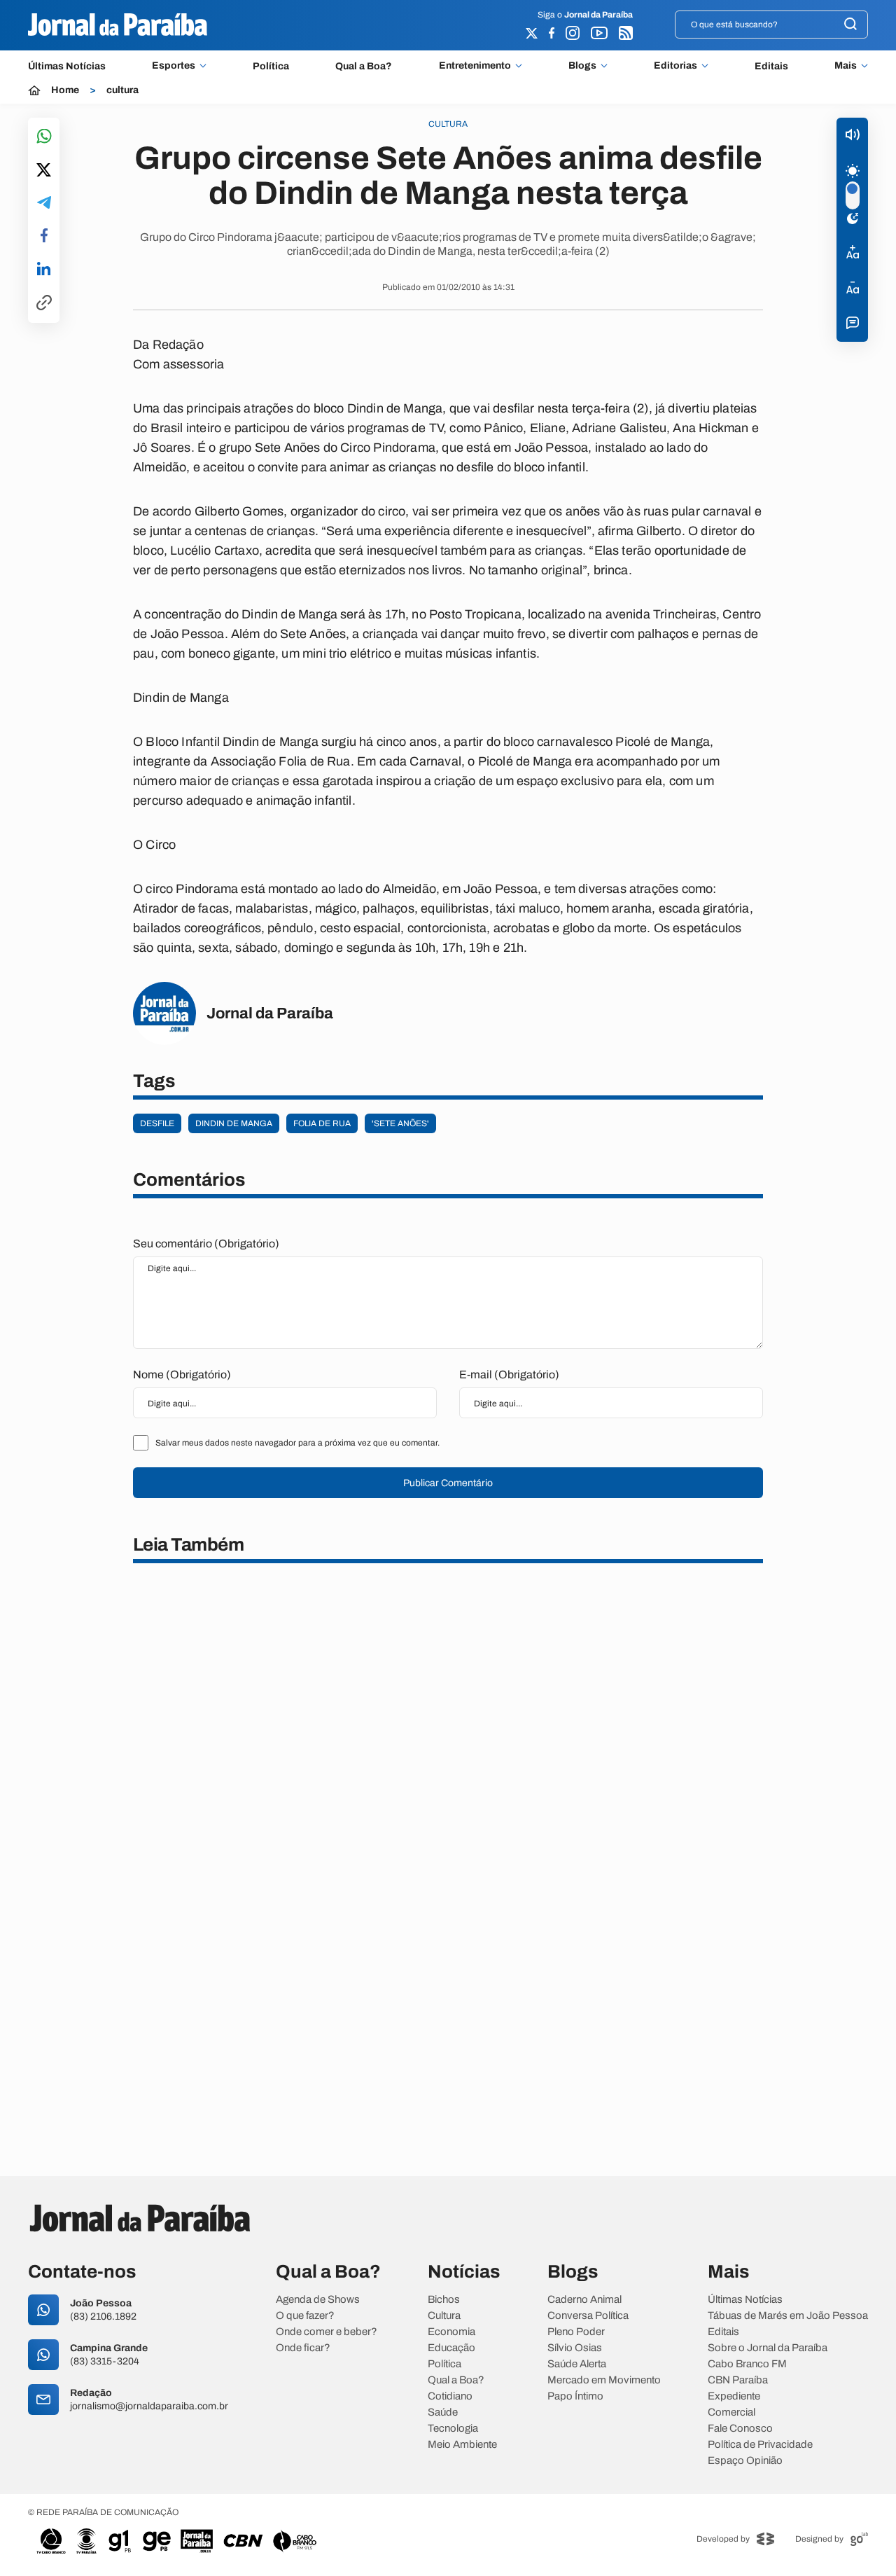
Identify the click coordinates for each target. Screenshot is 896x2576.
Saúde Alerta (577, 2364)
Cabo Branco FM (747, 2364)
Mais (846, 66)
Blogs (582, 66)
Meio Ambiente (462, 2445)
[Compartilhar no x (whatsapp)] (44, 171)
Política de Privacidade (760, 2445)
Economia (451, 2332)
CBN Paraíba (738, 2380)
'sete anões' (400, 1123)
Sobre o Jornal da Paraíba (768, 2348)
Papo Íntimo (575, 2396)
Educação (451, 2348)
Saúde (443, 2412)
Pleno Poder (576, 2332)
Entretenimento (475, 66)
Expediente (734, 2396)
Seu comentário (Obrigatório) (206, 1244)
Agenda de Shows (318, 2300)
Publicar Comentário (448, 1483)
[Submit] (850, 25)
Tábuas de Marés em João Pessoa (788, 2316)
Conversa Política (588, 2316)
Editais (771, 66)
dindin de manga (234, 1123)
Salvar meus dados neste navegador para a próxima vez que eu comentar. (297, 1443)
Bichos (444, 2300)
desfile (157, 1123)
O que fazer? (305, 2316)
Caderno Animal (584, 2300)
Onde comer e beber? (327, 2332)
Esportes (174, 66)
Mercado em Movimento (604, 2380)
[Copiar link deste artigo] (44, 304)
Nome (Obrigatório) (182, 1374)
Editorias (675, 66)
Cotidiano (450, 2396)
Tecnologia (453, 2429)
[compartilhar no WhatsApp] (44, 137)
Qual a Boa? (364, 66)
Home (65, 90)
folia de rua (322, 1123)
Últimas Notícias (67, 66)
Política (271, 66)
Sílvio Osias (575, 2348)
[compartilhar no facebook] (44, 236)
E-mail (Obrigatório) (509, 1374)
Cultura (444, 2316)
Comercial (731, 2412)
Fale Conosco (740, 2429)
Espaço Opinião (745, 2461)
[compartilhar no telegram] (44, 203)
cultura (122, 90)
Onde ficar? (303, 2348)
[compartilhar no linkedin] (44, 270)
